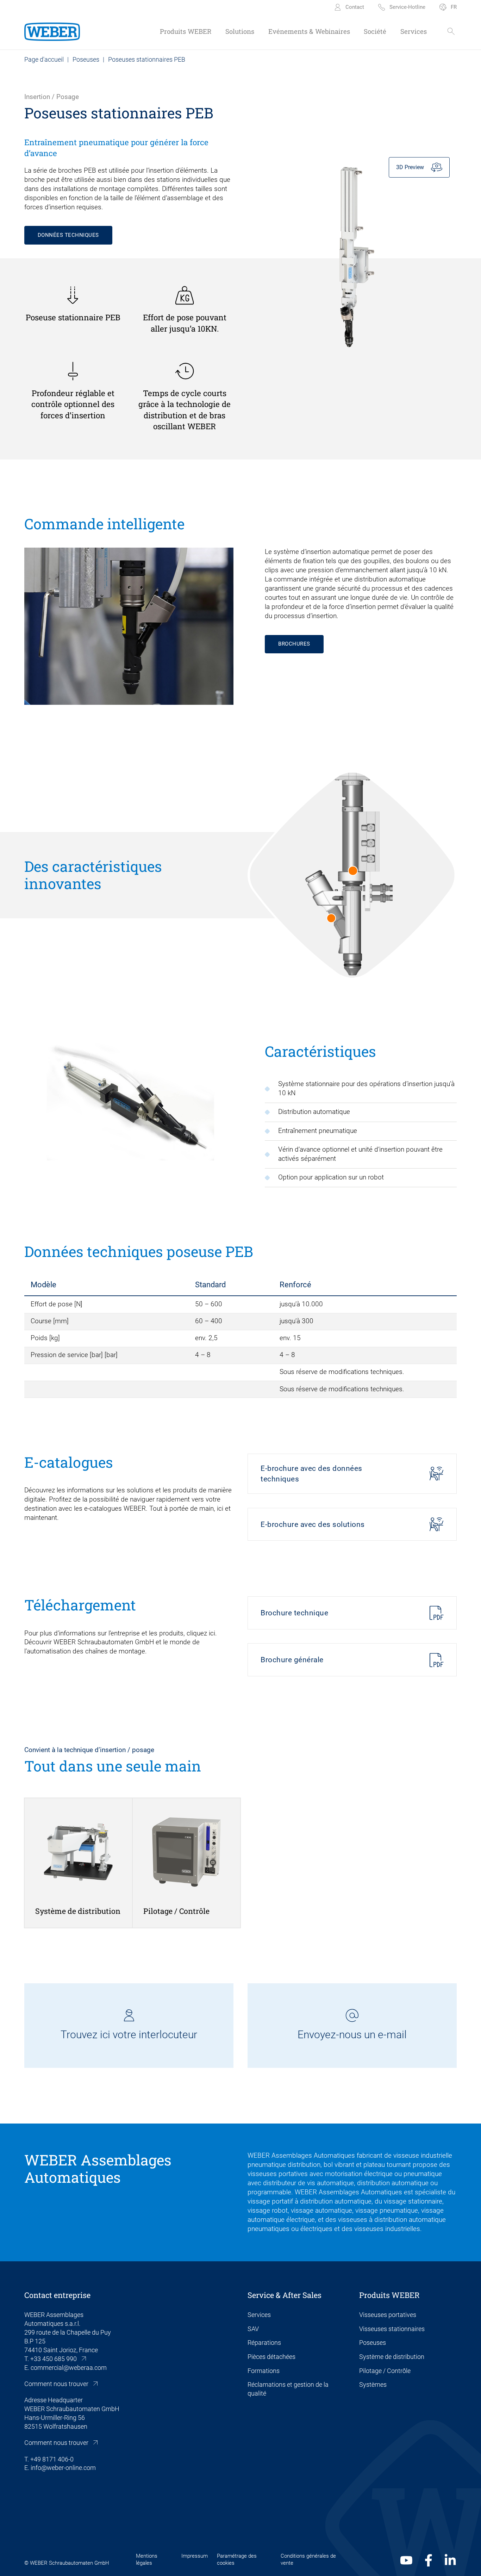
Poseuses (86, 59)
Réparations (264, 2343)
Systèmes (373, 2384)
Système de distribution (392, 2357)
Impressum (195, 2556)
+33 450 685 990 (54, 2359)
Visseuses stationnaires (392, 2329)
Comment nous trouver (56, 2384)
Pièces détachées (271, 2357)
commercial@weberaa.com (69, 2368)
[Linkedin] (450, 2560)
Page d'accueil (44, 59)
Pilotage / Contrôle (385, 2371)
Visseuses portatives (388, 2315)
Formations (264, 2371)
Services (259, 2315)
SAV (253, 2329)
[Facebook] (429, 2560)
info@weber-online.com (63, 2468)
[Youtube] (406, 2560)
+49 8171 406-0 (52, 2459)
